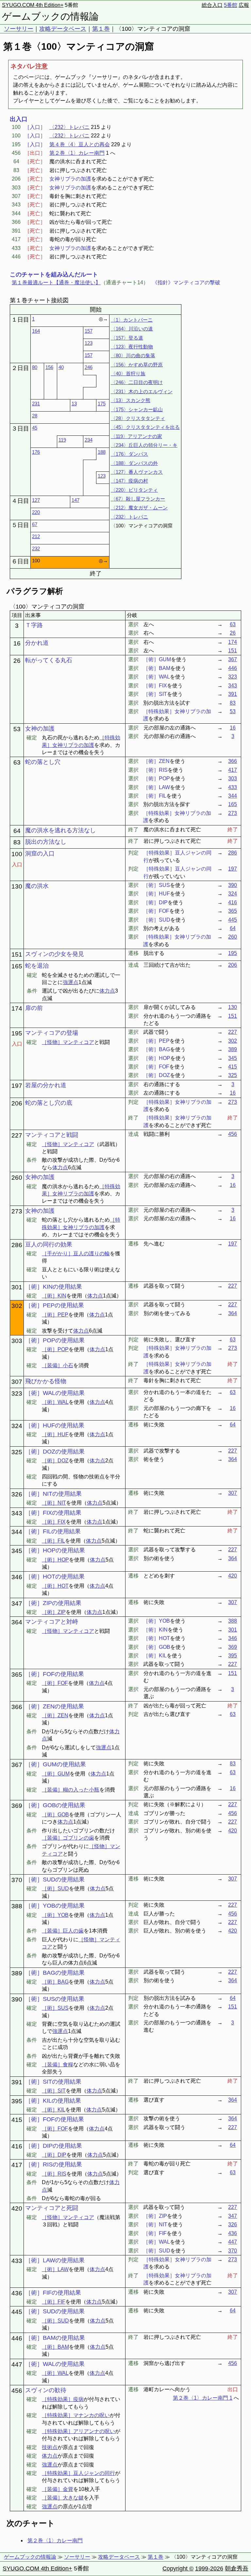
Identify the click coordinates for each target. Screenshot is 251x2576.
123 (89, 343)
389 (233, 1049)
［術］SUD (55, 1888)
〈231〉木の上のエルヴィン (142, 391)
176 (36, 452)
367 (233, 659)
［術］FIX (54, 1522)
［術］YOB (55, 1915)
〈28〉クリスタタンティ (138, 418)
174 (233, 642)
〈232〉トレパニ (69, 127)
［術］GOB (55, 1815)
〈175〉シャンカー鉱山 (137, 409)
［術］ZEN (55, 1715)
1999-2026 (209, 2568)
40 (61, 367)
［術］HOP (55, 1560)
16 (233, 728)
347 (233, 2216)
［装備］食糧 (58, 2064)
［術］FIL (53, 1541)
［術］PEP (55, 1315)
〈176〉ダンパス (129, 454)
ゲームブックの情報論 (50, 16)
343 (233, 686)
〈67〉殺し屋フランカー (138, 499)
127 (36, 500)
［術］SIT (54, 2091)
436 (233, 2233)
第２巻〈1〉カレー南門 (77, 153)
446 (233, 668)
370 (233, 2251)
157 (89, 331)
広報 (244, 5)
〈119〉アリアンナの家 (136, 436)
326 (233, 2224)
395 (233, 1656)
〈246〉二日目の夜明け (137, 382)
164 (36, 331)
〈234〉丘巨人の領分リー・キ (144, 445)
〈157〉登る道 (127, 338)
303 (233, 778)
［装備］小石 (58, 1365)
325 (233, 1075)
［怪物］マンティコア (68, 1042)
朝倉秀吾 (237, 2568)
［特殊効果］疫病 (63, 2399)
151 (233, 651)
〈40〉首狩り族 (128, 373)
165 (233, 804)
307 (233, 1493)
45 (35, 428)
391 (233, 694)
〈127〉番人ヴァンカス (137, 472)
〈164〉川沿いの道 (132, 329)
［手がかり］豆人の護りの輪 (76, 1253)
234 (89, 440)
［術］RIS (54, 2174)
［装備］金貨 (58, 2489)
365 (233, 911)
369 (233, 1647)
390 (233, 885)
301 (233, 1630)
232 (36, 548)
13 (74, 404)
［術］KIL (54, 2110)
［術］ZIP (54, 1612)
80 (35, 367)
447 (233, 2242)
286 (233, 853)
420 (233, 1576)
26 (233, 633)
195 (233, 953)
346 (233, 1638)
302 (233, 1041)
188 (102, 452)
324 (233, 894)
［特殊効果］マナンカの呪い (76, 2415)
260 (233, 937)
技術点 (50, 2447)
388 (233, 1621)
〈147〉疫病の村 (129, 481)
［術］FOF (55, 1683)
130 (233, 1007)
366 (233, 761)
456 (233, 1134)
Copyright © (178, 2568)
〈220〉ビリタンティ (134, 490)
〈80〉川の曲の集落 (133, 355)
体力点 (107, 991)
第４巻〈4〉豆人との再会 (80, 144)
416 (233, 902)
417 (233, 770)
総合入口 (212, 5)
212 (36, 536)
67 (35, 524)
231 (36, 404)
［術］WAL (55, 1402)
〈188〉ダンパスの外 (134, 463)
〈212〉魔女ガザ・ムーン (139, 508)
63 (233, 624)
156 (49, 367)
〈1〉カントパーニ (132, 320)
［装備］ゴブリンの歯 (68, 1838)
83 (233, 703)
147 (75, 500)
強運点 (71, 982)
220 (36, 512)
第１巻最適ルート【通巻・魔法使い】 (56, 282)
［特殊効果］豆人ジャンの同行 (78, 2473)
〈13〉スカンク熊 (131, 400)
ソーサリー (19, 29)
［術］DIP (54, 2155)
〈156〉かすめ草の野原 (137, 365)
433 (233, 787)
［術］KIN (54, 1296)
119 (62, 440)
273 (233, 813)
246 (89, 367)
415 (233, 1067)
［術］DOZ (55, 1461)
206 (233, 965)
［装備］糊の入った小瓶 (71, 1790)
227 (233, 1032)
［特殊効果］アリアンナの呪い (78, 2431)
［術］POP (55, 1349)
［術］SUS (55, 2008)
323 (233, 677)
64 (233, 928)
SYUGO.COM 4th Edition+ (33, 5)
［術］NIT (54, 1503)
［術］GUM (56, 1774)
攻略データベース (63, 29)
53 (233, 711)
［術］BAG (55, 1982)
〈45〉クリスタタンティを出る (145, 427)
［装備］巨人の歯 (63, 1931)
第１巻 (101, 29)
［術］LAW (55, 2269)
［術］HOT (55, 1586)
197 (233, 869)
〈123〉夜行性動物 (132, 347)
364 (233, 1313)
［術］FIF (54, 2302)
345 (233, 1058)
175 (102, 404)
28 (35, 416)
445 (233, 920)
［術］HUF (55, 1434)
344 (233, 796)
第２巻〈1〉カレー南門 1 (203, 2398)
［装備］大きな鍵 (63, 2498)
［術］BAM (55, 2347)
